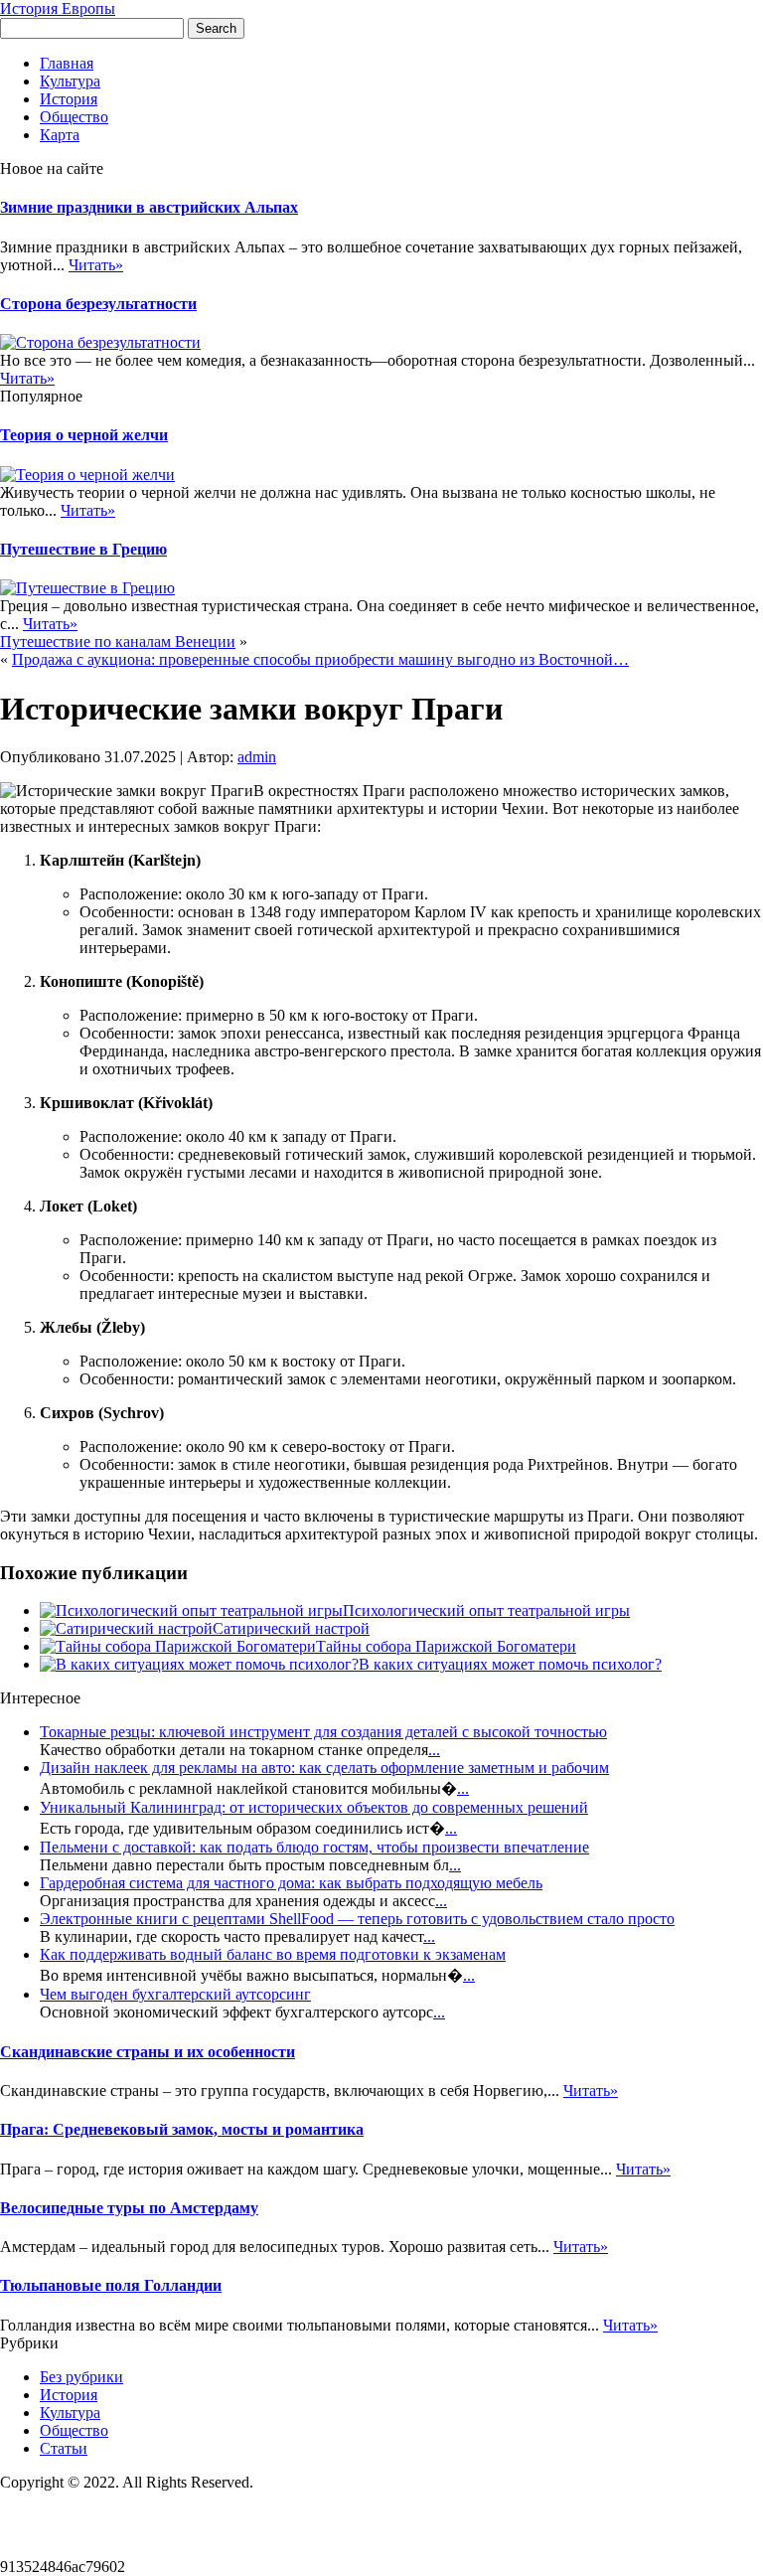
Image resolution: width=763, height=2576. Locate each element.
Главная (67, 63)
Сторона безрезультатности (98, 304)
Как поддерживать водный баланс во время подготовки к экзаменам (273, 1954)
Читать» (96, 265)
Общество (74, 117)
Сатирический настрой (291, 1628)
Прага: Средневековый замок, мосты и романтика (182, 2129)
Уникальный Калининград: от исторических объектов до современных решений (314, 1807)
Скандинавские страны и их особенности (148, 2052)
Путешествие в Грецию (83, 549)
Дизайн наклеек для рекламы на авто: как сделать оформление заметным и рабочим (324, 1768)
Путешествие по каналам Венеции (118, 642)
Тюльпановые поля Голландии (111, 2285)
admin (257, 757)
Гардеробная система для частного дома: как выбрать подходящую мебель (291, 1883)
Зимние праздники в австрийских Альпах (149, 207)
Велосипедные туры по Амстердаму (129, 2208)
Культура (70, 81)
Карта (60, 135)
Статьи (64, 2448)
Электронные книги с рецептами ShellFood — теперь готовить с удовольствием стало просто (357, 1919)
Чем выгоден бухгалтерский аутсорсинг (175, 1994)
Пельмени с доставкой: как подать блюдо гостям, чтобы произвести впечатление (314, 1847)
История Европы (58, 8)
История (69, 99)
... (434, 1750)
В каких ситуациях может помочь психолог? (510, 1664)
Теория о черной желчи (84, 435)
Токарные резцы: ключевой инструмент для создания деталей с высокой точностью (323, 1732)
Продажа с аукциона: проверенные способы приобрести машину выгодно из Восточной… (320, 659)
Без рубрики (81, 2377)
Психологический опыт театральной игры (486, 1610)
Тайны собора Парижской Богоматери (446, 1646)
